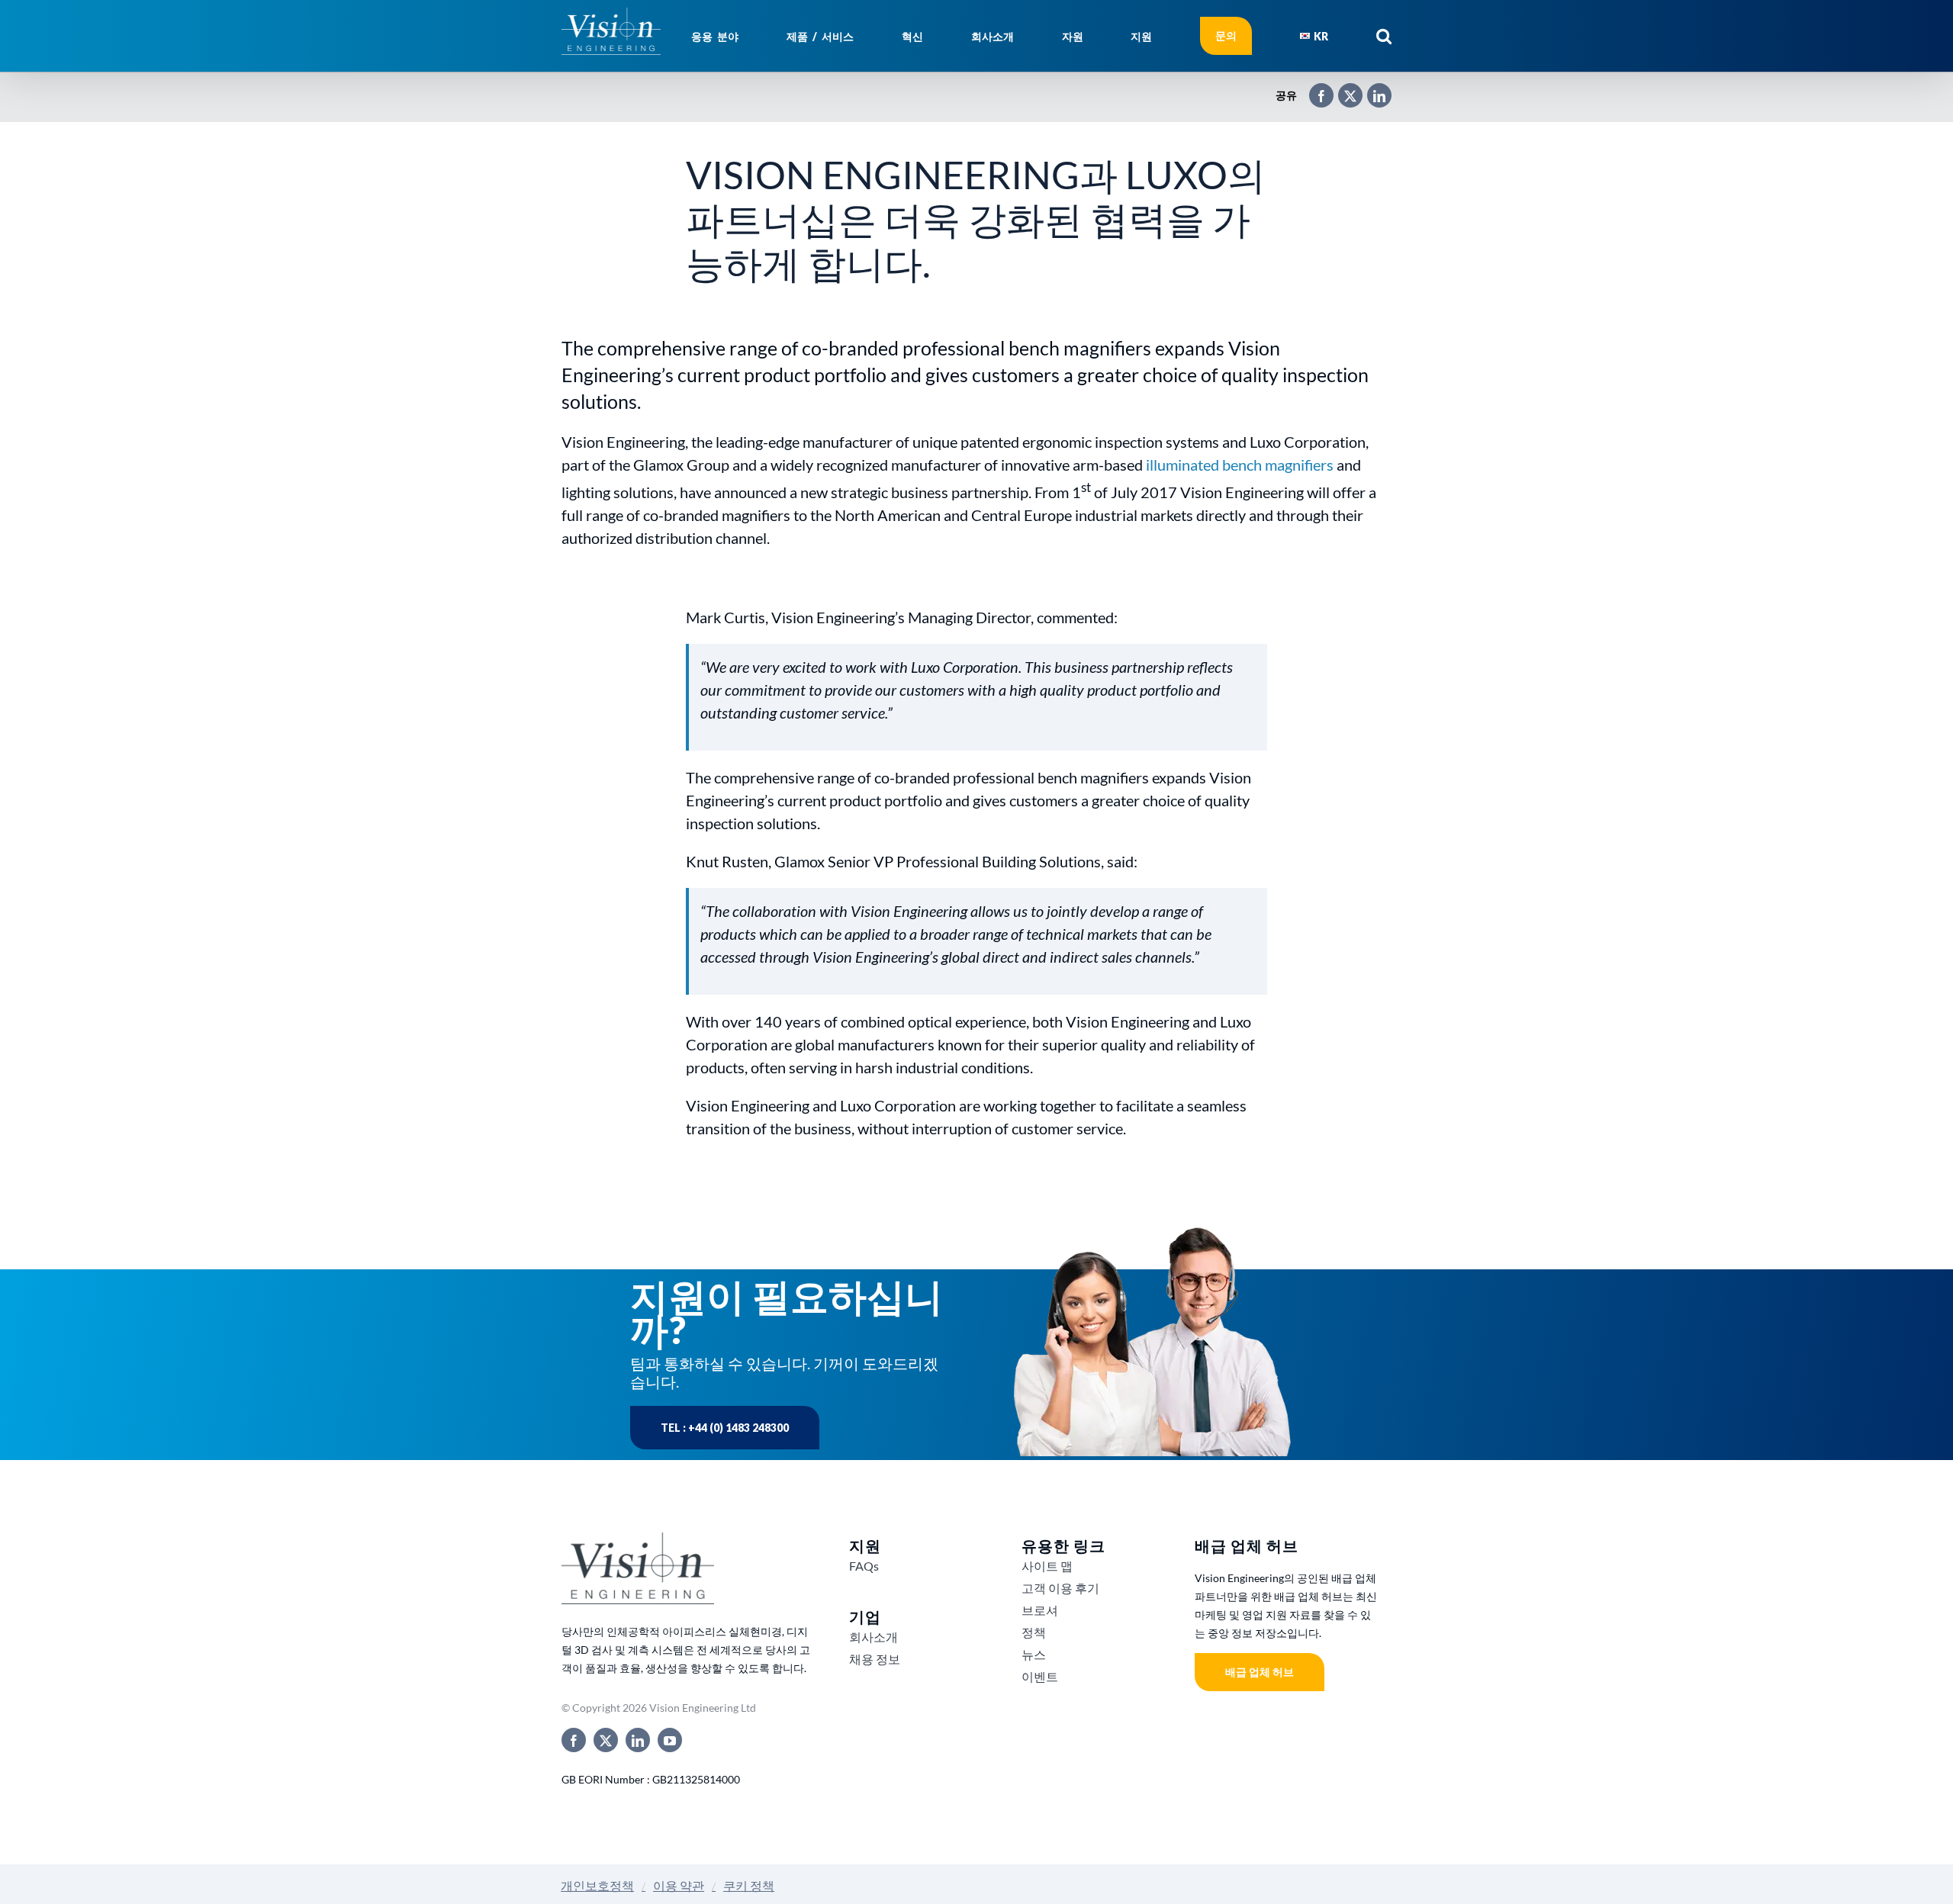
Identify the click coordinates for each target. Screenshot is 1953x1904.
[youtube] (670, 1740)
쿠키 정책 (749, 1885)
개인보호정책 (597, 1885)
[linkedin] (638, 1740)
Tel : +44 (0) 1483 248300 (725, 1428)
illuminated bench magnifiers (1240, 465)
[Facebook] (1314, 89)
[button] (1384, 36)
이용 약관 (679, 1885)
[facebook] (574, 1740)
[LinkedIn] (1372, 89)
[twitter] (606, 1740)
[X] (1343, 89)
